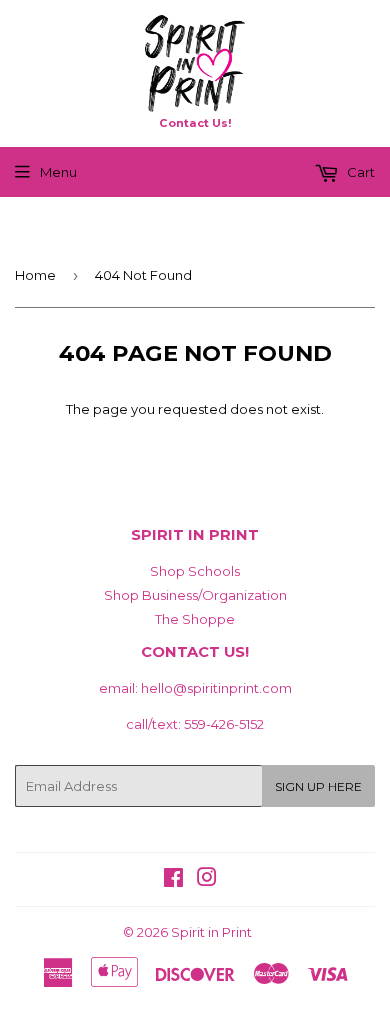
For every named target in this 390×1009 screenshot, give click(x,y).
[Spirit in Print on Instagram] (207, 880)
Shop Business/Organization (195, 595)
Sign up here (318, 786)
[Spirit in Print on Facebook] (173, 880)
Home (35, 275)
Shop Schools (195, 571)
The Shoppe (195, 619)
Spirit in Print (211, 932)
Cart (359, 172)
